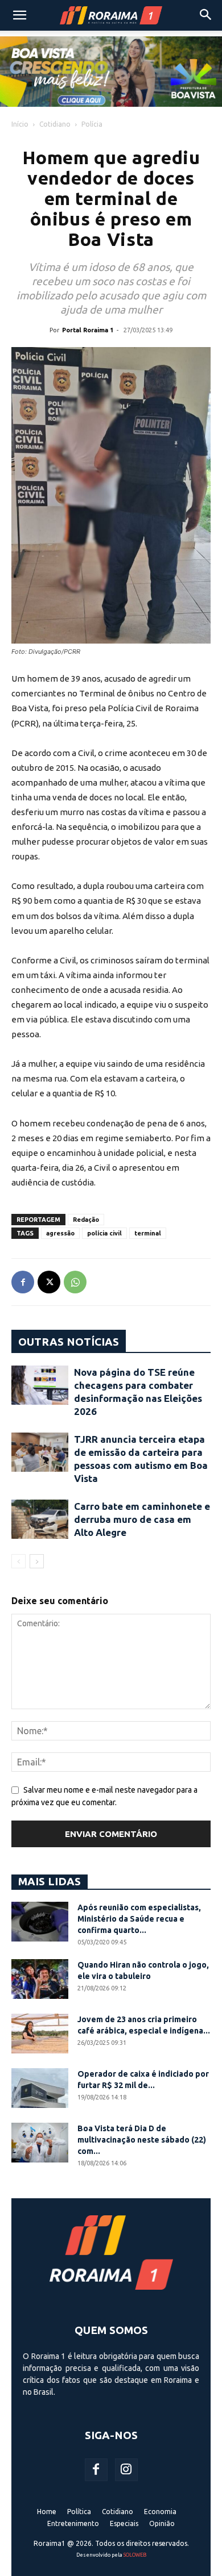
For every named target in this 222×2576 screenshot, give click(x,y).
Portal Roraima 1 (88, 330)
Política (79, 2512)
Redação (86, 1220)
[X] (49, 1282)
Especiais (124, 2523)
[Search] (206, 15)
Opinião (162, 2523)
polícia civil (104, 1233)
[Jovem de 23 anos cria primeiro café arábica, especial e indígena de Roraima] (40, 2034)
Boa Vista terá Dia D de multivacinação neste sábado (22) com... (142, 2140)
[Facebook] (23, 1282)
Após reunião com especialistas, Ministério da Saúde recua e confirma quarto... (139, 1919)
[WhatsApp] (75, 1282)
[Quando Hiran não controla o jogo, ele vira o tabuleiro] (40, 1979)
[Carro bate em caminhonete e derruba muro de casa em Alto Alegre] (40, 1519)
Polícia (92, 124)
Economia (160, 2512)
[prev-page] (18, 1561)
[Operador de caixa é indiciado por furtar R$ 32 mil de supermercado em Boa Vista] (40, 2088)
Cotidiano (55, 124)
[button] (19, 15)
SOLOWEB (135, 2555)
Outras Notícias (69, 1342)
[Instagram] (126, 2470)
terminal (148, 1233)
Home (47, 2512)
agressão (60, 1233)
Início (20, 124)
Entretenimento (73, 2523)
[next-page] (37, 1561)
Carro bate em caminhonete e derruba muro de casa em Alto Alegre (142, 1519)
